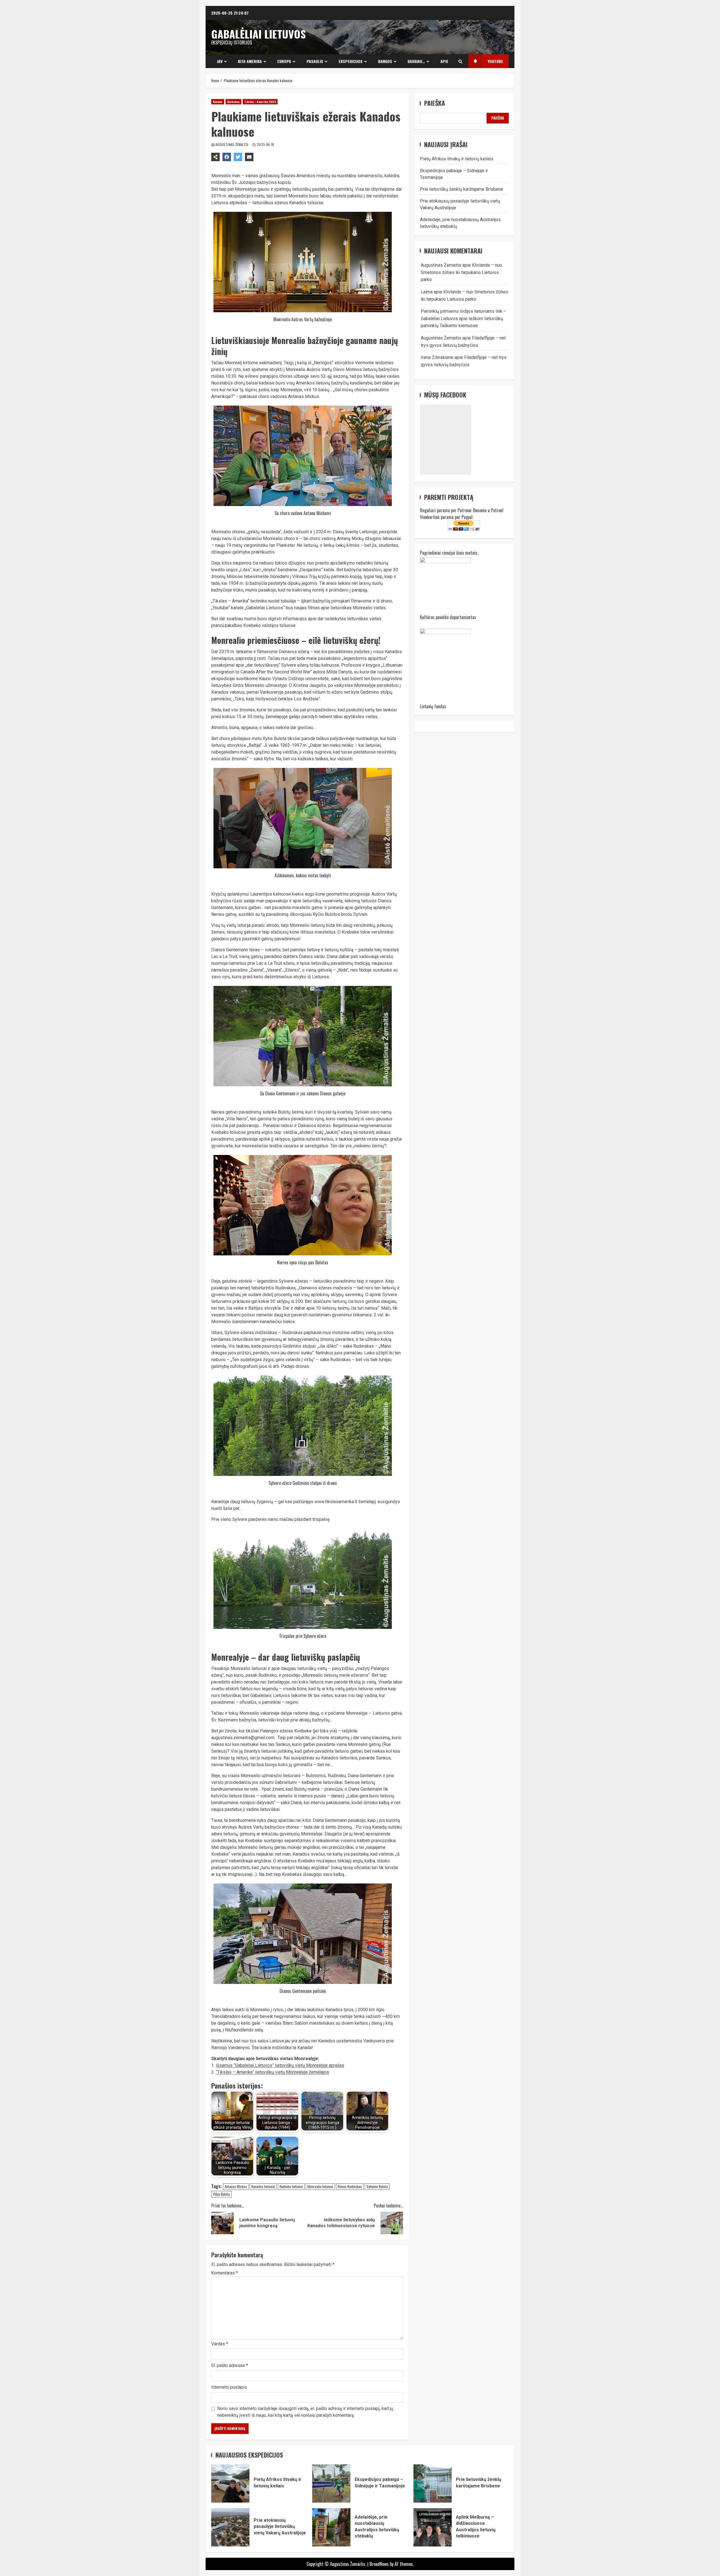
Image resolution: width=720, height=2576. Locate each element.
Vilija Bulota (221, 2194)
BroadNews (379, 2564)
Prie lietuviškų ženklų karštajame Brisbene (462, 189)
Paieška (435, 103)
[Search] (460, 61)
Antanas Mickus (236, 2186)
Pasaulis (315, 61)
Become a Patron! (488, 510)
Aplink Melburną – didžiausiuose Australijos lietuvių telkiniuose (433, 2527)
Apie (444, 61)
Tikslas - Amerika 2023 (260, 102)
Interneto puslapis (229, 2387)
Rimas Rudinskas (350, 2186)
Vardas (220, 2344)
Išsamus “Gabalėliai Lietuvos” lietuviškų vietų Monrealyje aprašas (280, 2065)
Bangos (385, 61)
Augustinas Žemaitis (232, 144)
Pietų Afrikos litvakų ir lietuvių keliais (457, 159)
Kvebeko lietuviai (291, 2186)
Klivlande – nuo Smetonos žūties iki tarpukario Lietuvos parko (461, 272)
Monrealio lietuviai (320, 2186)
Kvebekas (234, 102)
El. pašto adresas (230, 2365)
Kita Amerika (250, 61)
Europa (284, 61)
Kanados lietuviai (263, 2186)
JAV (220, 61)
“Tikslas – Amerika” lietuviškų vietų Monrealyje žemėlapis (272, 2072)
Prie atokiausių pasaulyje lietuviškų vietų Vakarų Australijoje (230, 2527)
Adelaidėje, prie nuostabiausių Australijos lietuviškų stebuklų (331, 2527)
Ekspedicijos (351, 61)
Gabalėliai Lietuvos (258, 34)
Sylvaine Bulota (377, 2186)
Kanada (218, 102)
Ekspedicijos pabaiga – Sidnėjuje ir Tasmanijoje (331, 2483)
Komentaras (225, 2273)
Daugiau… (416, 61)
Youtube (495, 61)
